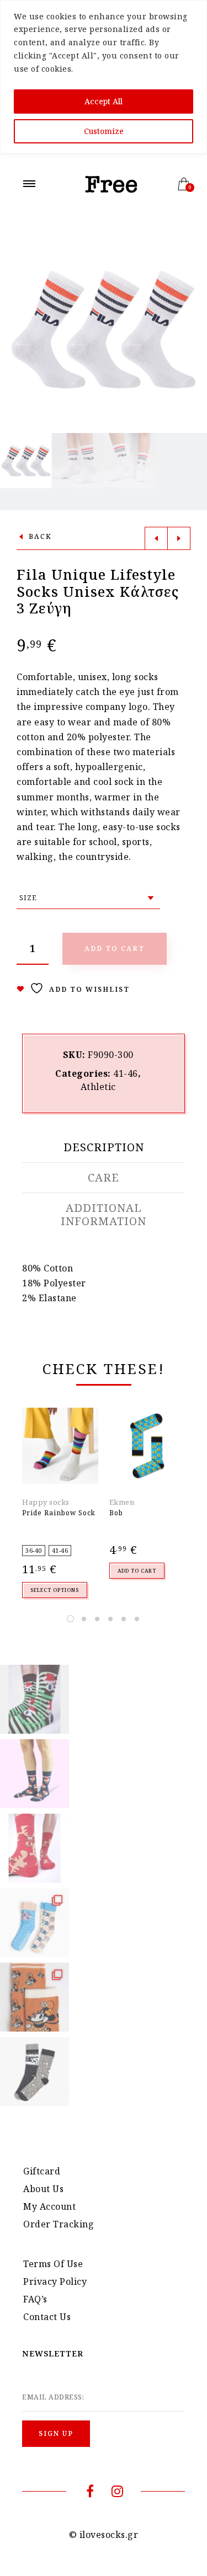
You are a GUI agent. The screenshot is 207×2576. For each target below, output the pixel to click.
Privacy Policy (55, 2281)
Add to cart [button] (137, 1571)
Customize (104, 131)
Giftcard (42, 2171)
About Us (43, 2189)
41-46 (126, 1073)
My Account (49, 2206)
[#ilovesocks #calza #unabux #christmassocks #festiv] (34, 1848)
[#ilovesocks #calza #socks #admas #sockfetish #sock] (34, 2072)
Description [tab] (104, 1147)
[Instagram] (117, 2493)
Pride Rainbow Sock (59, 1513)
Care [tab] (104, 1178)
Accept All (104, 101)
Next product (179, 538)
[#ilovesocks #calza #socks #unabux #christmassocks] (34, 1774)
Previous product (156, 538)
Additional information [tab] (104, 1215)
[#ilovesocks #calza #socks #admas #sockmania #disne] (34, 1997)
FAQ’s (35, 2299)
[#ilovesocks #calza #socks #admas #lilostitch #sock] (34, 1923)
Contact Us (47, 2317)
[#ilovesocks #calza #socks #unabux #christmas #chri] (34, 1699)
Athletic (98, 1087)
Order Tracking (59, 2224)
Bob (116, 1513)
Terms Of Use (53, 2264)
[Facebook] (90, 2493)
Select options (55, 1590)
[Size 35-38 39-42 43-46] (88, 898)
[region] (104, 77)
